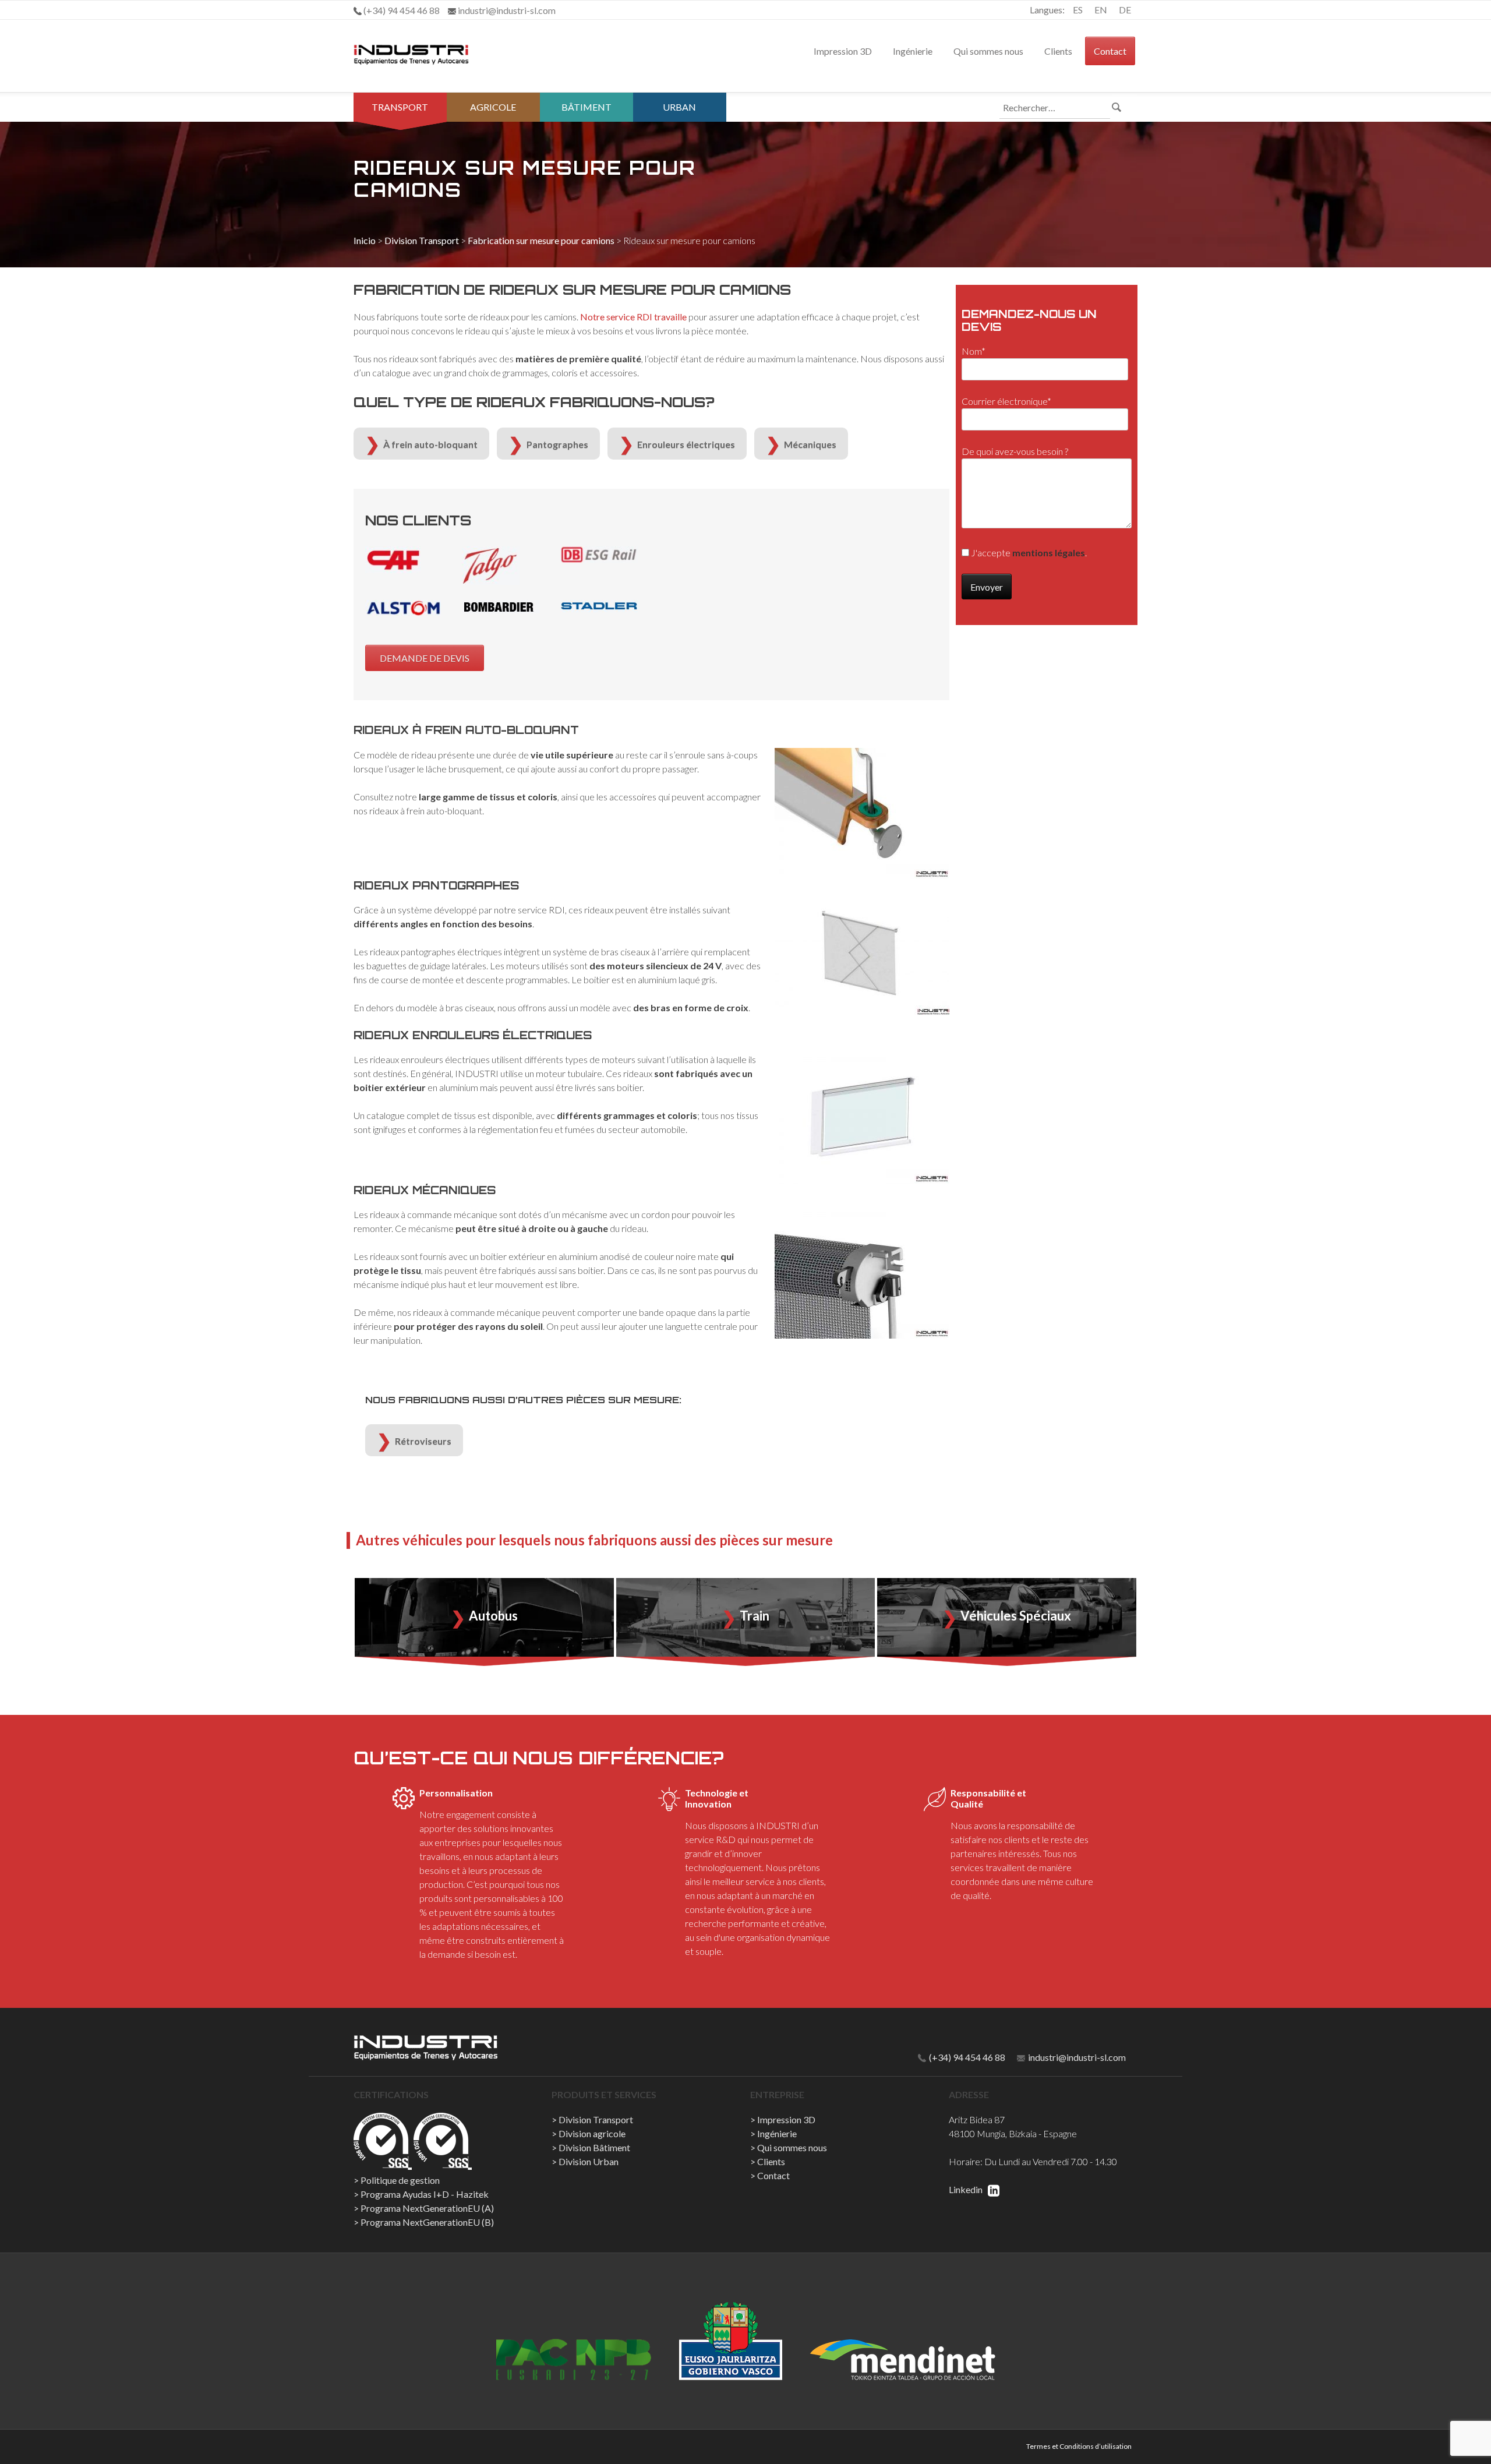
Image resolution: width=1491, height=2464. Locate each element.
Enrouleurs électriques (686, 444)
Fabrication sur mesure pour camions (541, 240)
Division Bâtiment (594, 2147)
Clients (1058, 51)
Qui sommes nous (988, 51)
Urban (679, 107)
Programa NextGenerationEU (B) (427, 2222)
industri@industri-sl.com (1076, 2057)
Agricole (493, 107)
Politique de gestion (400, 2180)
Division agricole (592, 2133)
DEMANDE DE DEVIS (425, 658)
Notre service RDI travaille (633, 317)
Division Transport (422, 240)
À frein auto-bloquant (430, 444)
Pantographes (557, 444)
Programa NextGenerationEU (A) (427, 2208)
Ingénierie (913, 51)
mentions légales (1049, 553)
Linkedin (967, 2189)
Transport (400, 107)
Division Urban (589, 2161)
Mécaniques (810, 444)
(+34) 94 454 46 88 (966, 2057)
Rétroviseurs (423, 1441)
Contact (1110, 51)
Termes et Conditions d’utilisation (1079, 2446)
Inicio (365, 240)
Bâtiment (586, 107)
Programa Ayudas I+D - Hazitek (425, 2194)
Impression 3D (843, 51)
